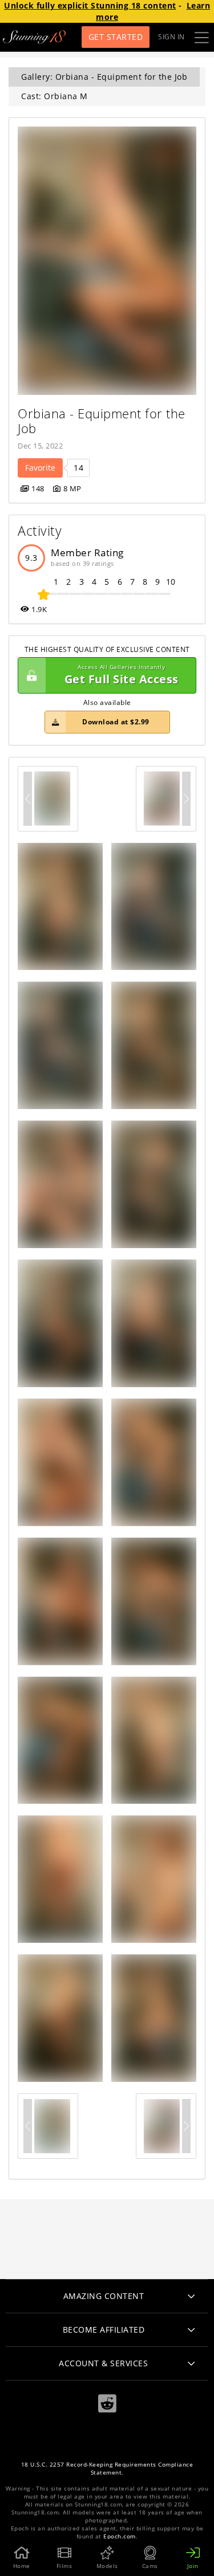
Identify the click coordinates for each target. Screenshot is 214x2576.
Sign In (171, 37)
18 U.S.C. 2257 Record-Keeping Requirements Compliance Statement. (107, 2469)
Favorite (40, 468)
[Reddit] (107, 2404)
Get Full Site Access (122, 675)
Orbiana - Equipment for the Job (103, 421)
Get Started (116, 37)
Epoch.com (120, 2536)
